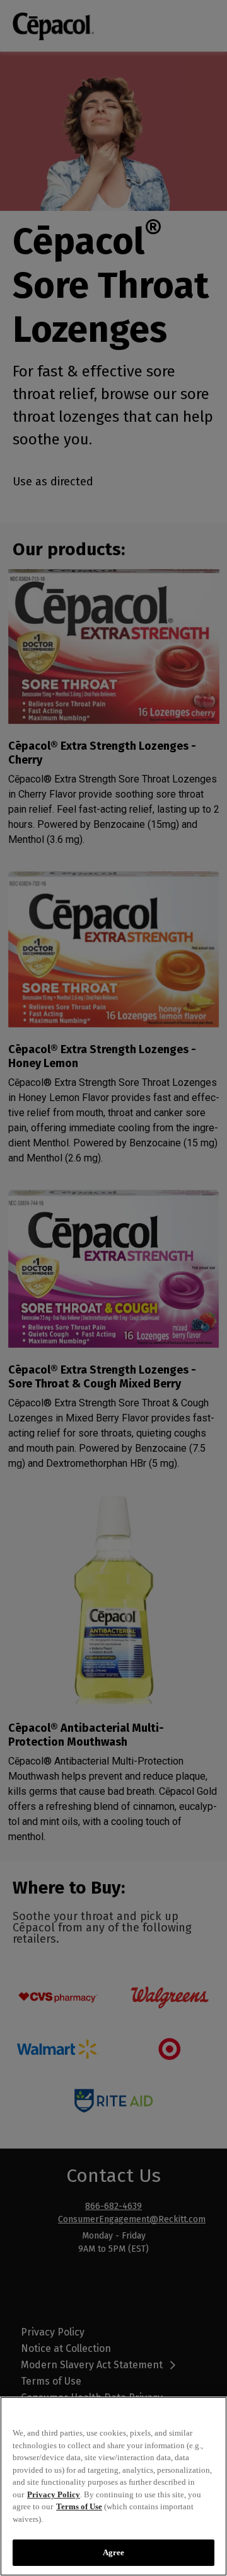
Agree (114, 2552)
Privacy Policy (54, 2494)
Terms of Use (79, 2506)
